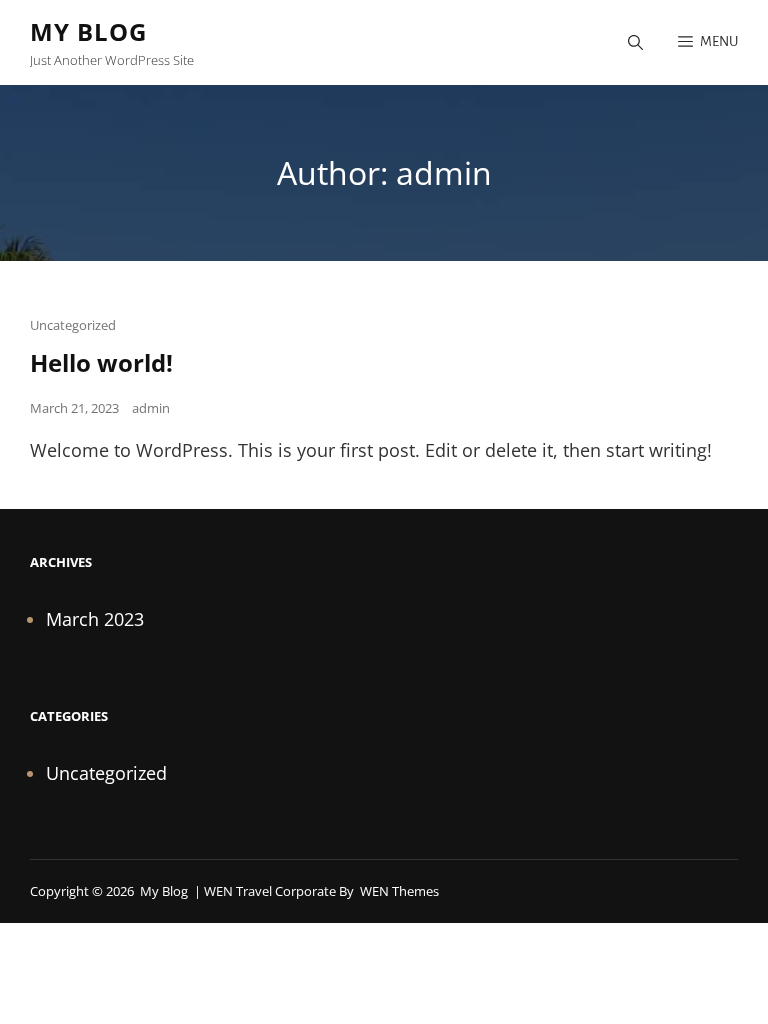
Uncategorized (73, 325)
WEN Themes (399, 891)
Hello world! (101, 362)
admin (151, 408)
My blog (88, 31)
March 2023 (95, 619)
